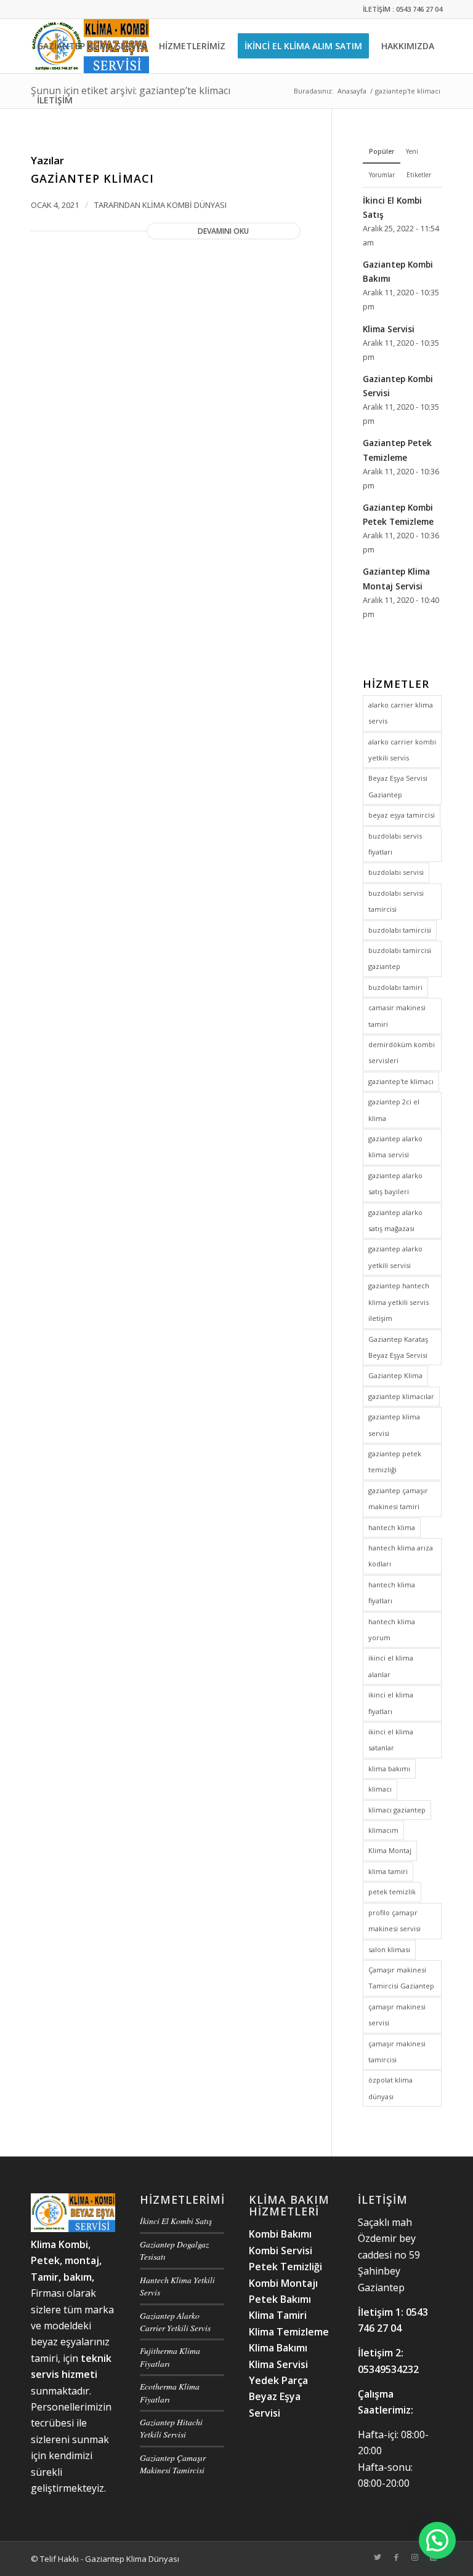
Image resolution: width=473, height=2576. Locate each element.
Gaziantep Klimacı (92, 178)
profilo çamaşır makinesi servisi (394, 1920)
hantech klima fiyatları (392, 1593)
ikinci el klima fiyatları (391, 1703)
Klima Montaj (390, 1850)
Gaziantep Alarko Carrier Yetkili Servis (175, 2322)
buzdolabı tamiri (395, 987)
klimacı (380, 1789)
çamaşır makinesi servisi (397, 2015)
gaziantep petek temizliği (395, 1461)
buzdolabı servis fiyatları (395, 844)
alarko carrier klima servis (401, 713)
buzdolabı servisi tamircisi (396, 901)
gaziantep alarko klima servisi (395, 1146)
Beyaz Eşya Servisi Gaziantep (398, 786)
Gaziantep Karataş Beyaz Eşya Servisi (398, 1347)
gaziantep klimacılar (401, 1396)
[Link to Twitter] (378, 2557)
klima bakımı (389, 1769)
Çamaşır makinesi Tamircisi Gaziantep (401, 1978)
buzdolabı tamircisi (400, 930)
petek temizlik (392, 1892)
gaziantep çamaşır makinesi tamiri (398, 1498)
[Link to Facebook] (396, 2557)
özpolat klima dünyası (390, 2088)
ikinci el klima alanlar (391, 1666)
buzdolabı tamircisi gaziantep (400, 958)
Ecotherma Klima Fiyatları (170, 2392)
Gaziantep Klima (395, 1375)
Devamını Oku (223, 231)
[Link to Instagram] (414, 2557)
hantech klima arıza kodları (401, 1556)
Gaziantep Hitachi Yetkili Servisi (171, 2428)
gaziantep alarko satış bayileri (395, 1183)
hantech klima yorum (392, 1629)
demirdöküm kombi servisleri (402, 1052)
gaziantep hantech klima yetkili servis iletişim (399, 1302)
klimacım (383, 1830)
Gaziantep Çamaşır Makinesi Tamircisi (173, 2464)
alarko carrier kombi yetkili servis (402, 750)
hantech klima (392, 1527)
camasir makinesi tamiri (397, 1015)
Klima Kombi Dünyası (184, 205)
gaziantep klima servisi (394, 1425)
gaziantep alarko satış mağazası (395, 1220)
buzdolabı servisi (396, 872)
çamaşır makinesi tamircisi (397, 2052)
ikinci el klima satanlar (391, 1740)
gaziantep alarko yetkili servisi (395, 1257)
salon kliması (389, 1949)
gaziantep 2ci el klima (394, 1110)
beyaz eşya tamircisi (402, 815)
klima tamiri (388, 1871)
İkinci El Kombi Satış (176, 2221)
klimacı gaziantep (397, 1810)
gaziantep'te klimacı (401, 1081)
